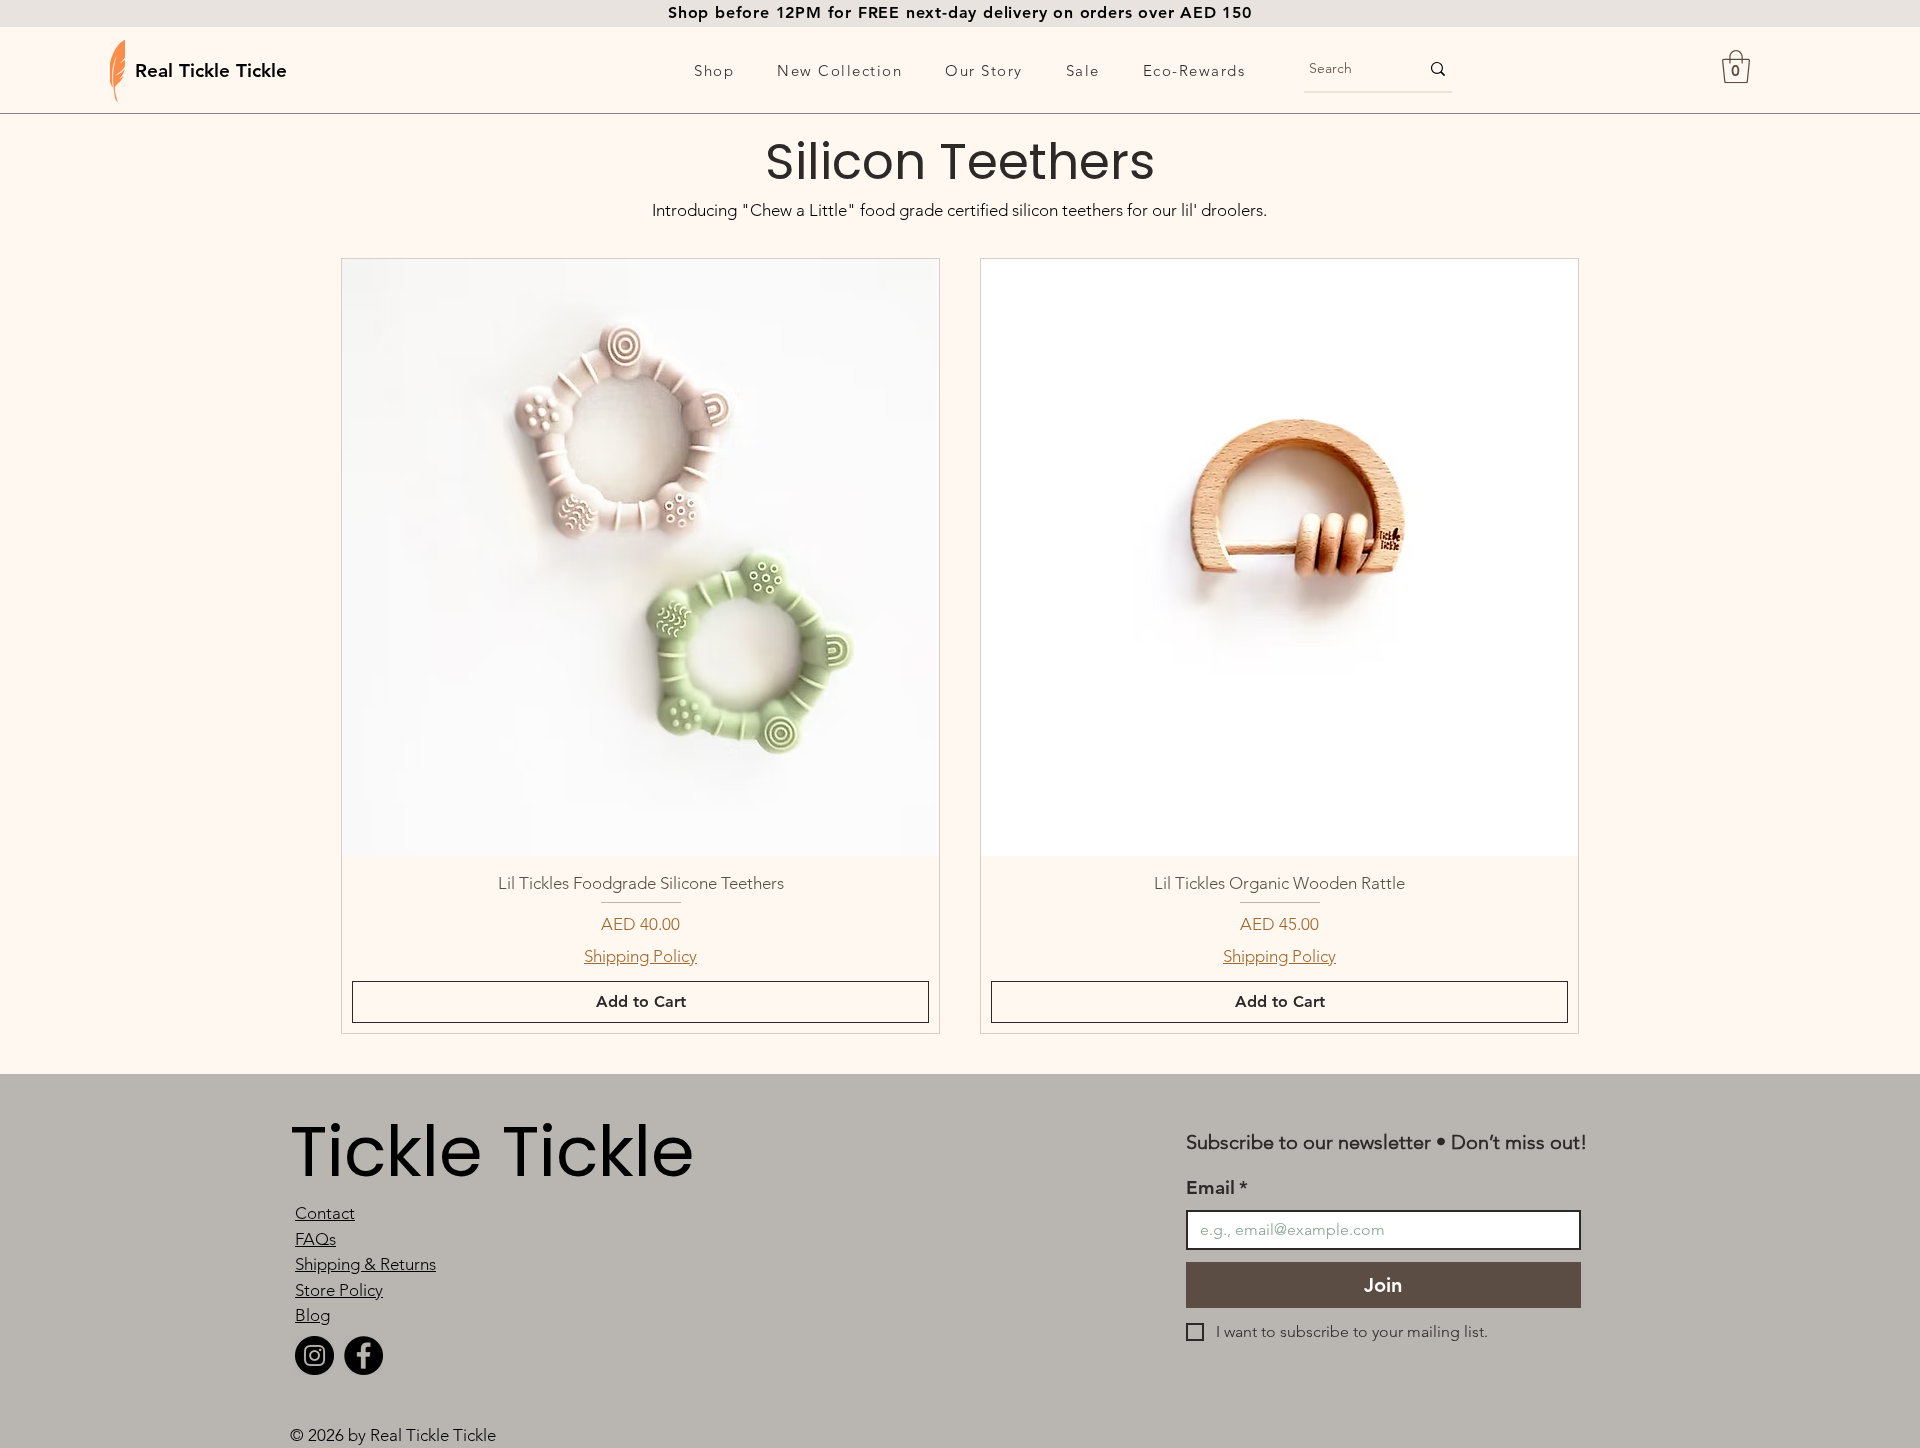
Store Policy (339, 1290)
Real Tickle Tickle (211, 70)
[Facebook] (363, 1355)
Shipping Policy (640, 956)
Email (1217, 1187)
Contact (325, 1213)
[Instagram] (314, 1355)
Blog (312, 1315)
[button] (714, 70)
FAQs (315, 1239)
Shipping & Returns (365, 1264)
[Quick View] (640, 557)
